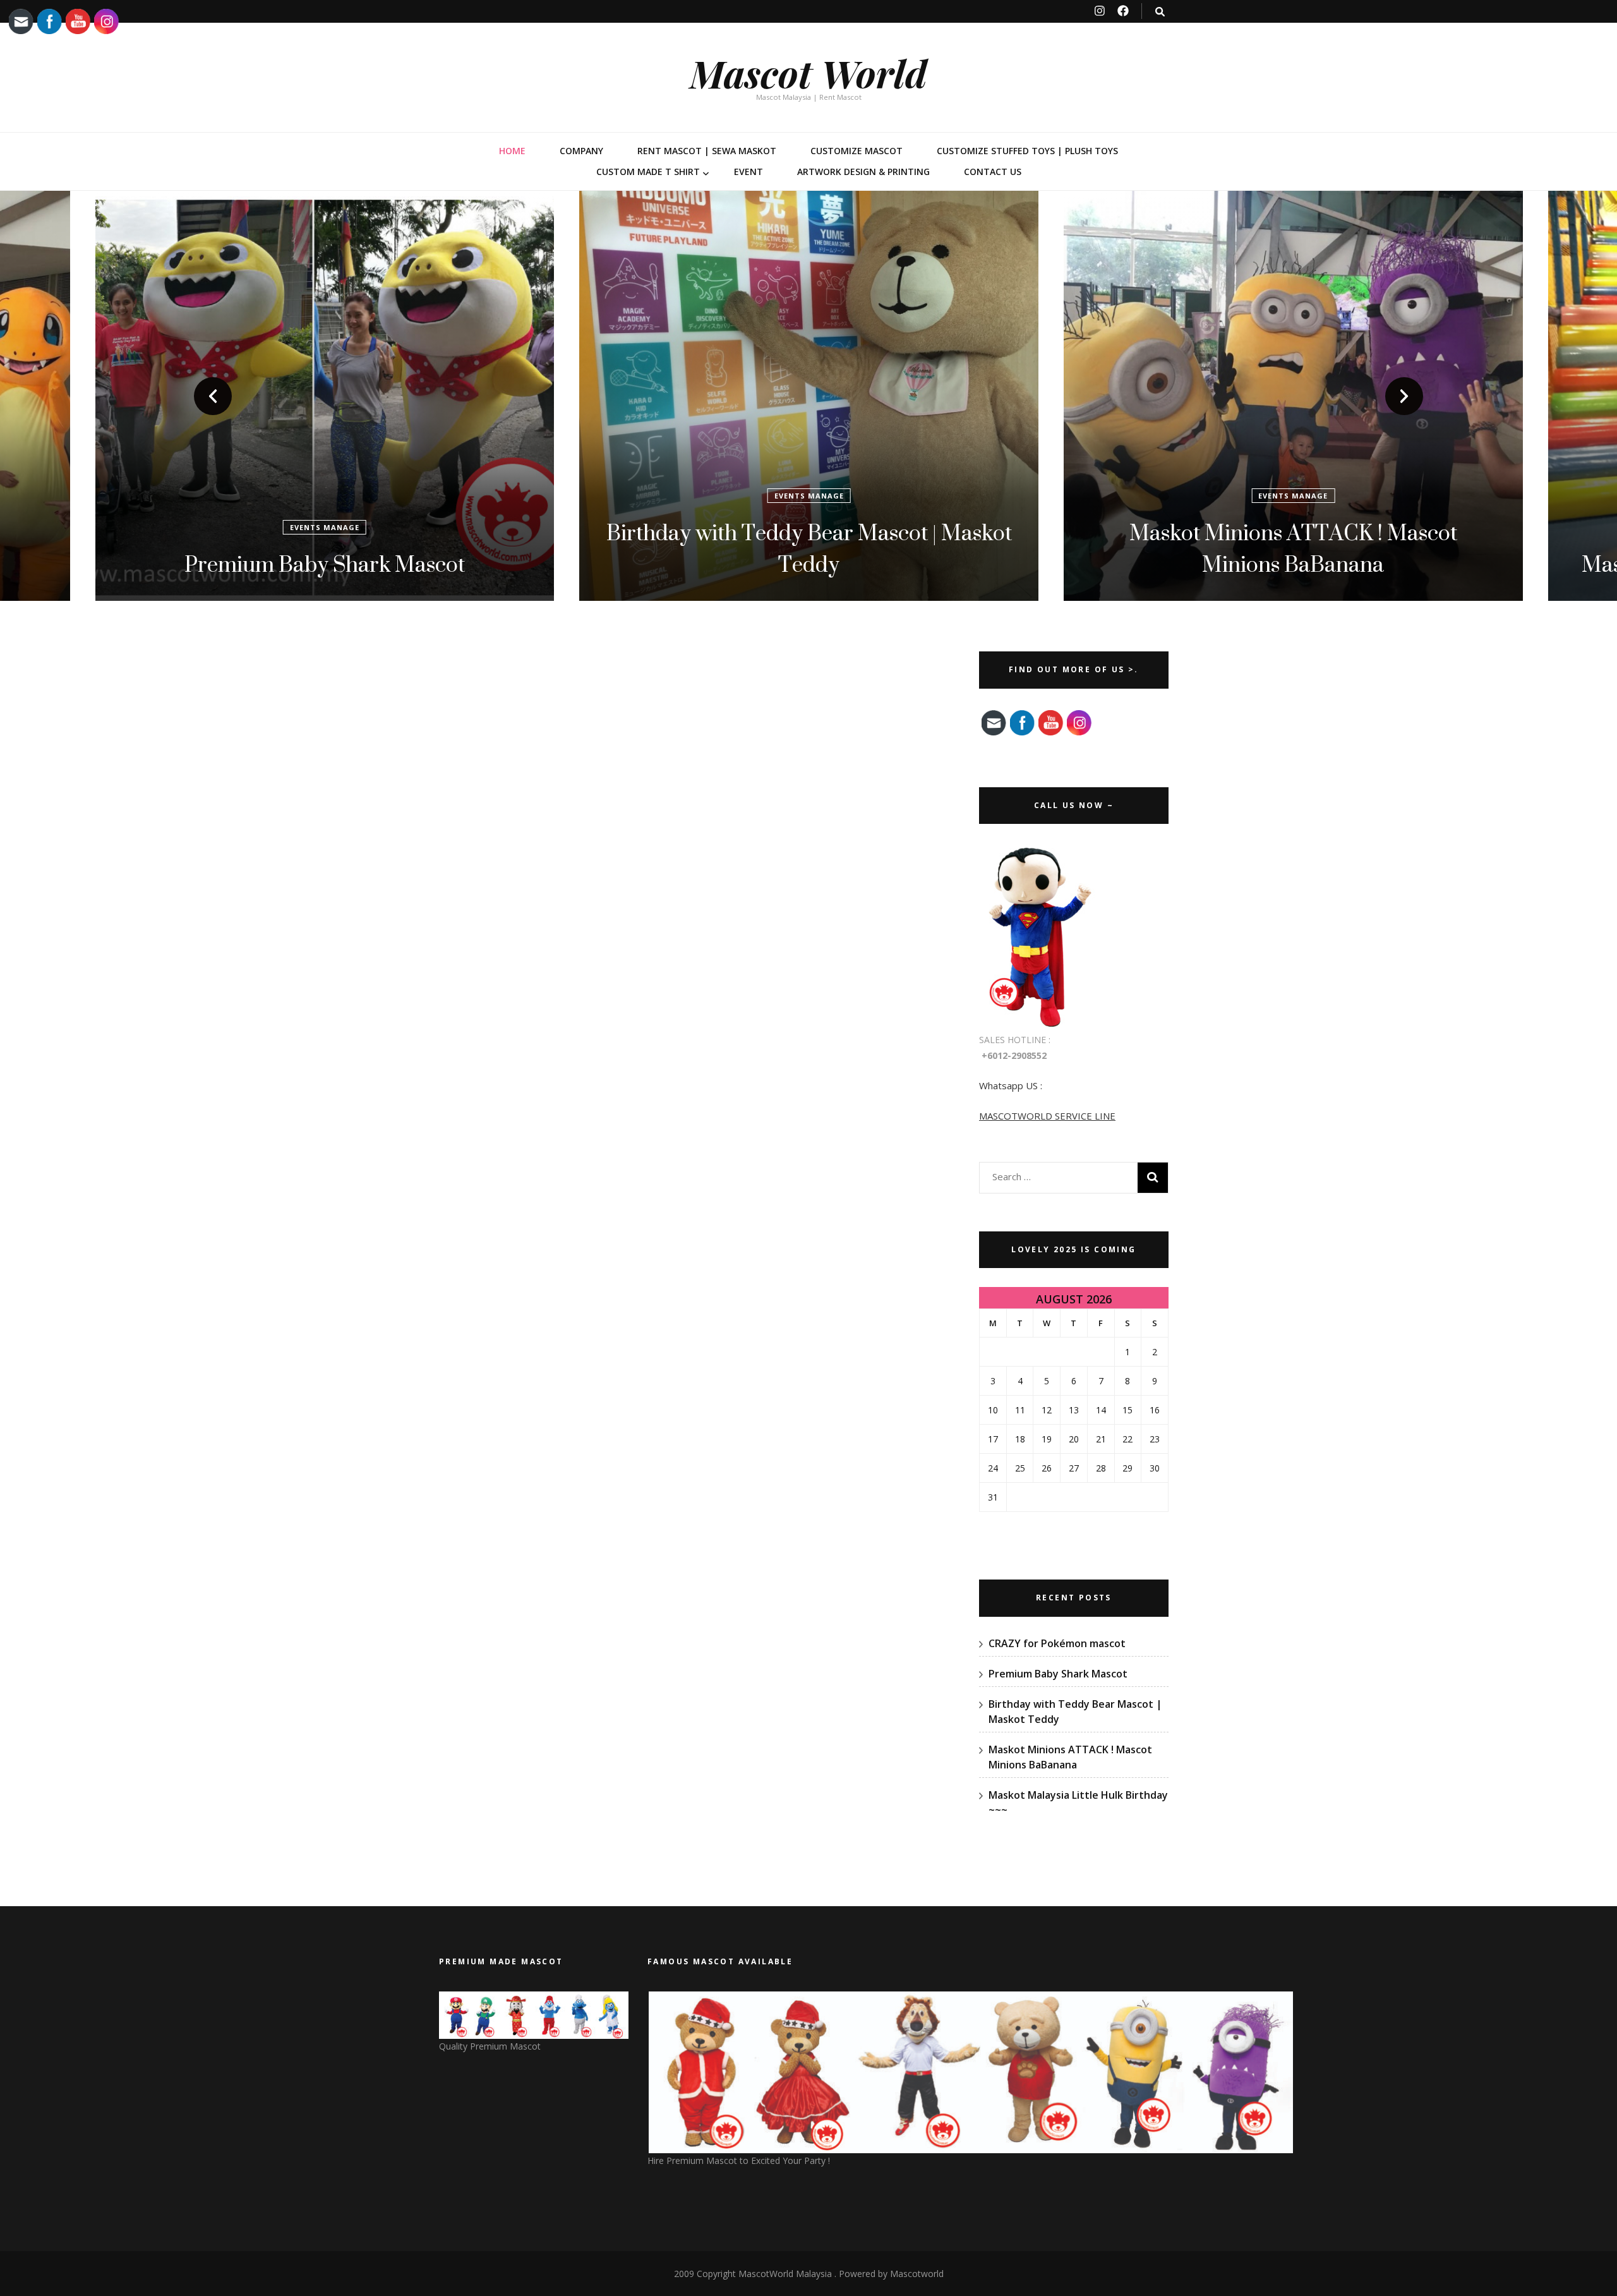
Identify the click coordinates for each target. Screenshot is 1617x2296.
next (1404, 396)
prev (213, 396)
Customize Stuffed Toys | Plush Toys (1027, 151)
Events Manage (325, 496)
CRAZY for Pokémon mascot (1057, 1643)
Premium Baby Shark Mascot (1058, 1674)
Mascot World (808, 73)
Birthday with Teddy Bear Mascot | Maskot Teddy (325, 548)
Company (581, 151)
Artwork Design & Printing (863, 172)
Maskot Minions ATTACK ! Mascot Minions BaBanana (809, 548)
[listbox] (808, 396)
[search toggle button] (1160, 12)
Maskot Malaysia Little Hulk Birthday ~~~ (1293, 564)
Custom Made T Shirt (648, 172)
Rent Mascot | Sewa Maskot (707, 151)
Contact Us (993, 172)
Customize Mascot (857, 151)
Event (748, 172)
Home (512, 151)
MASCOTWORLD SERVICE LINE (1047, 1116)
